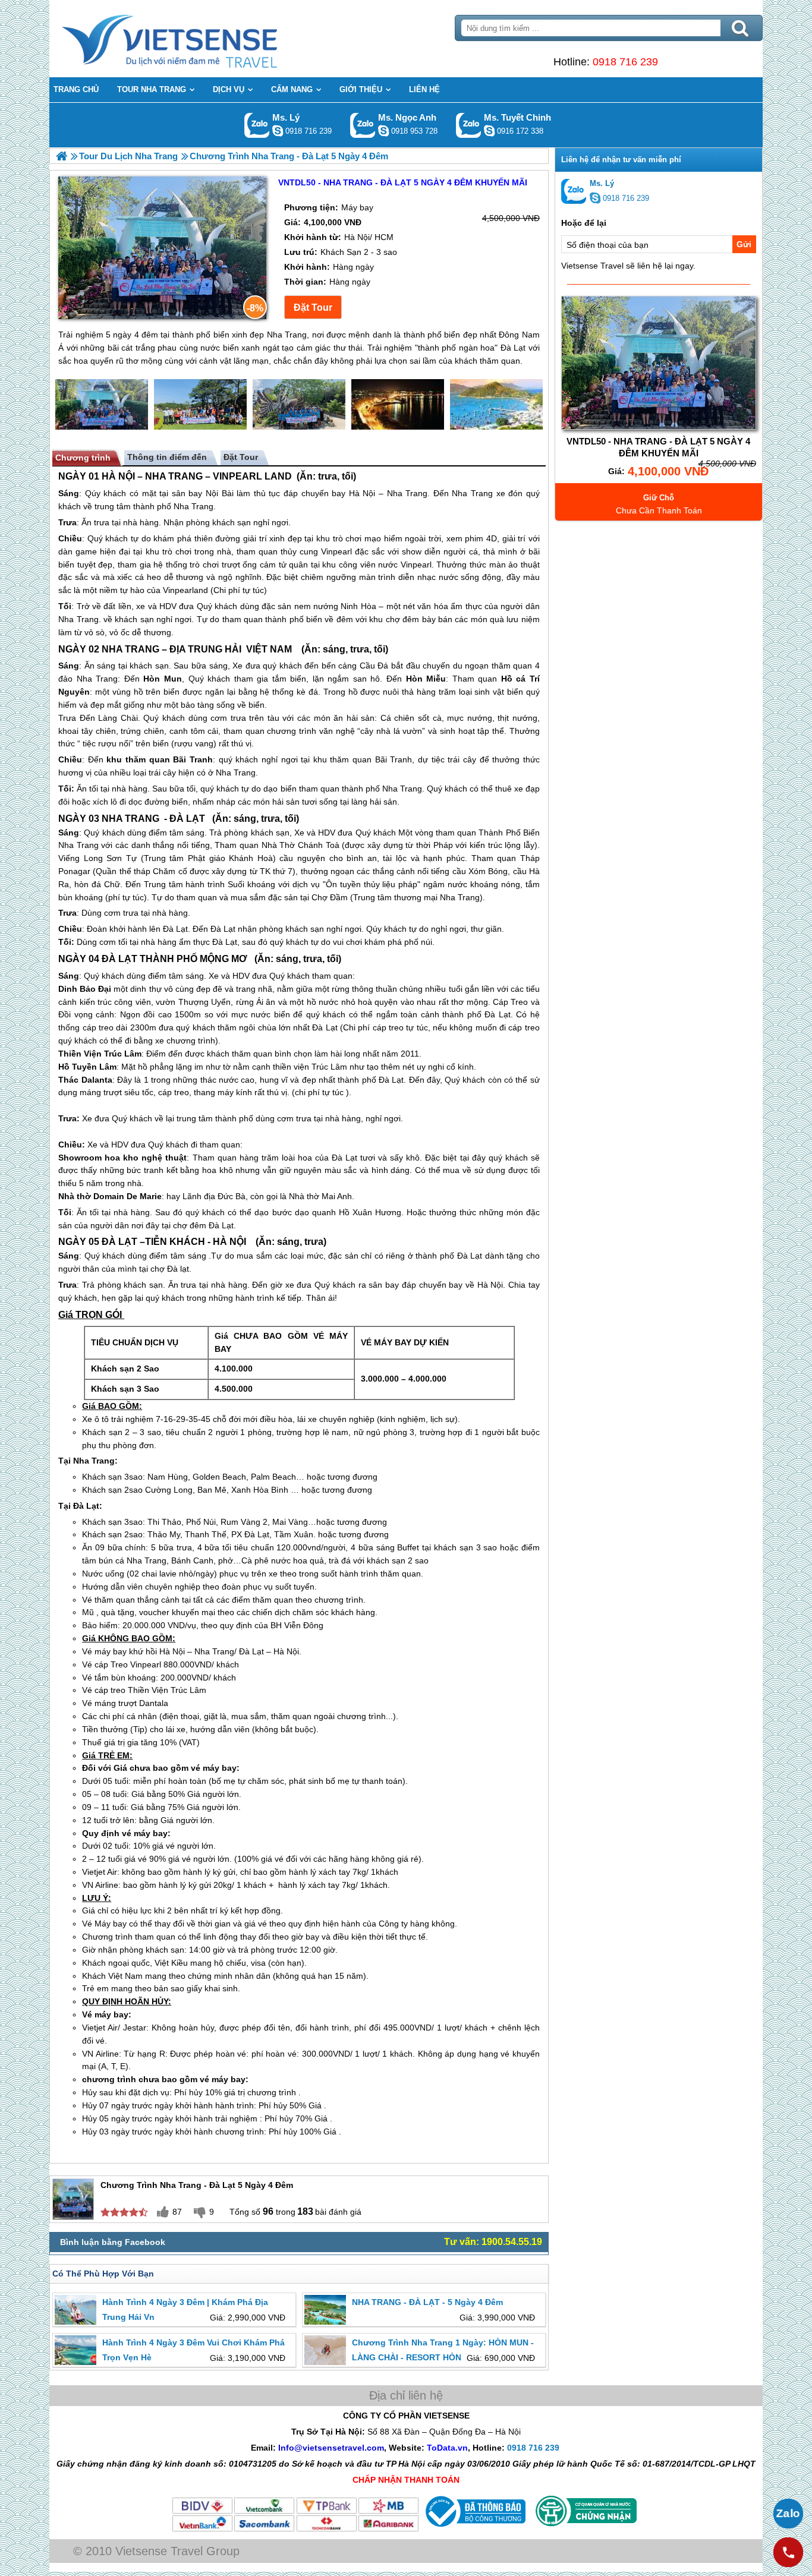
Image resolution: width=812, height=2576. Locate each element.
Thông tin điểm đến (167, 457)
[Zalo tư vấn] (788, 2514)
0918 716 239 (625, 62)
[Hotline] (788, 2552)
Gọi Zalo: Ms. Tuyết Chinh (469, 125)
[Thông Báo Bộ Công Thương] (474, 2530)
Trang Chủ (199, 39)
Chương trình (83, 458)
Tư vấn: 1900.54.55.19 (493, 2242)
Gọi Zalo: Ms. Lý (257, 125)
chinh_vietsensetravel (489, 131)
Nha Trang (407, 493)
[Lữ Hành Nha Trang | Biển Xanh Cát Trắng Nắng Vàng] (62, 156)
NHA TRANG (174, 476)
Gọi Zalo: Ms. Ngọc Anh (363, 125)
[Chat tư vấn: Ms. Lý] (278, 131)
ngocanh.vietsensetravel (383, 131)
